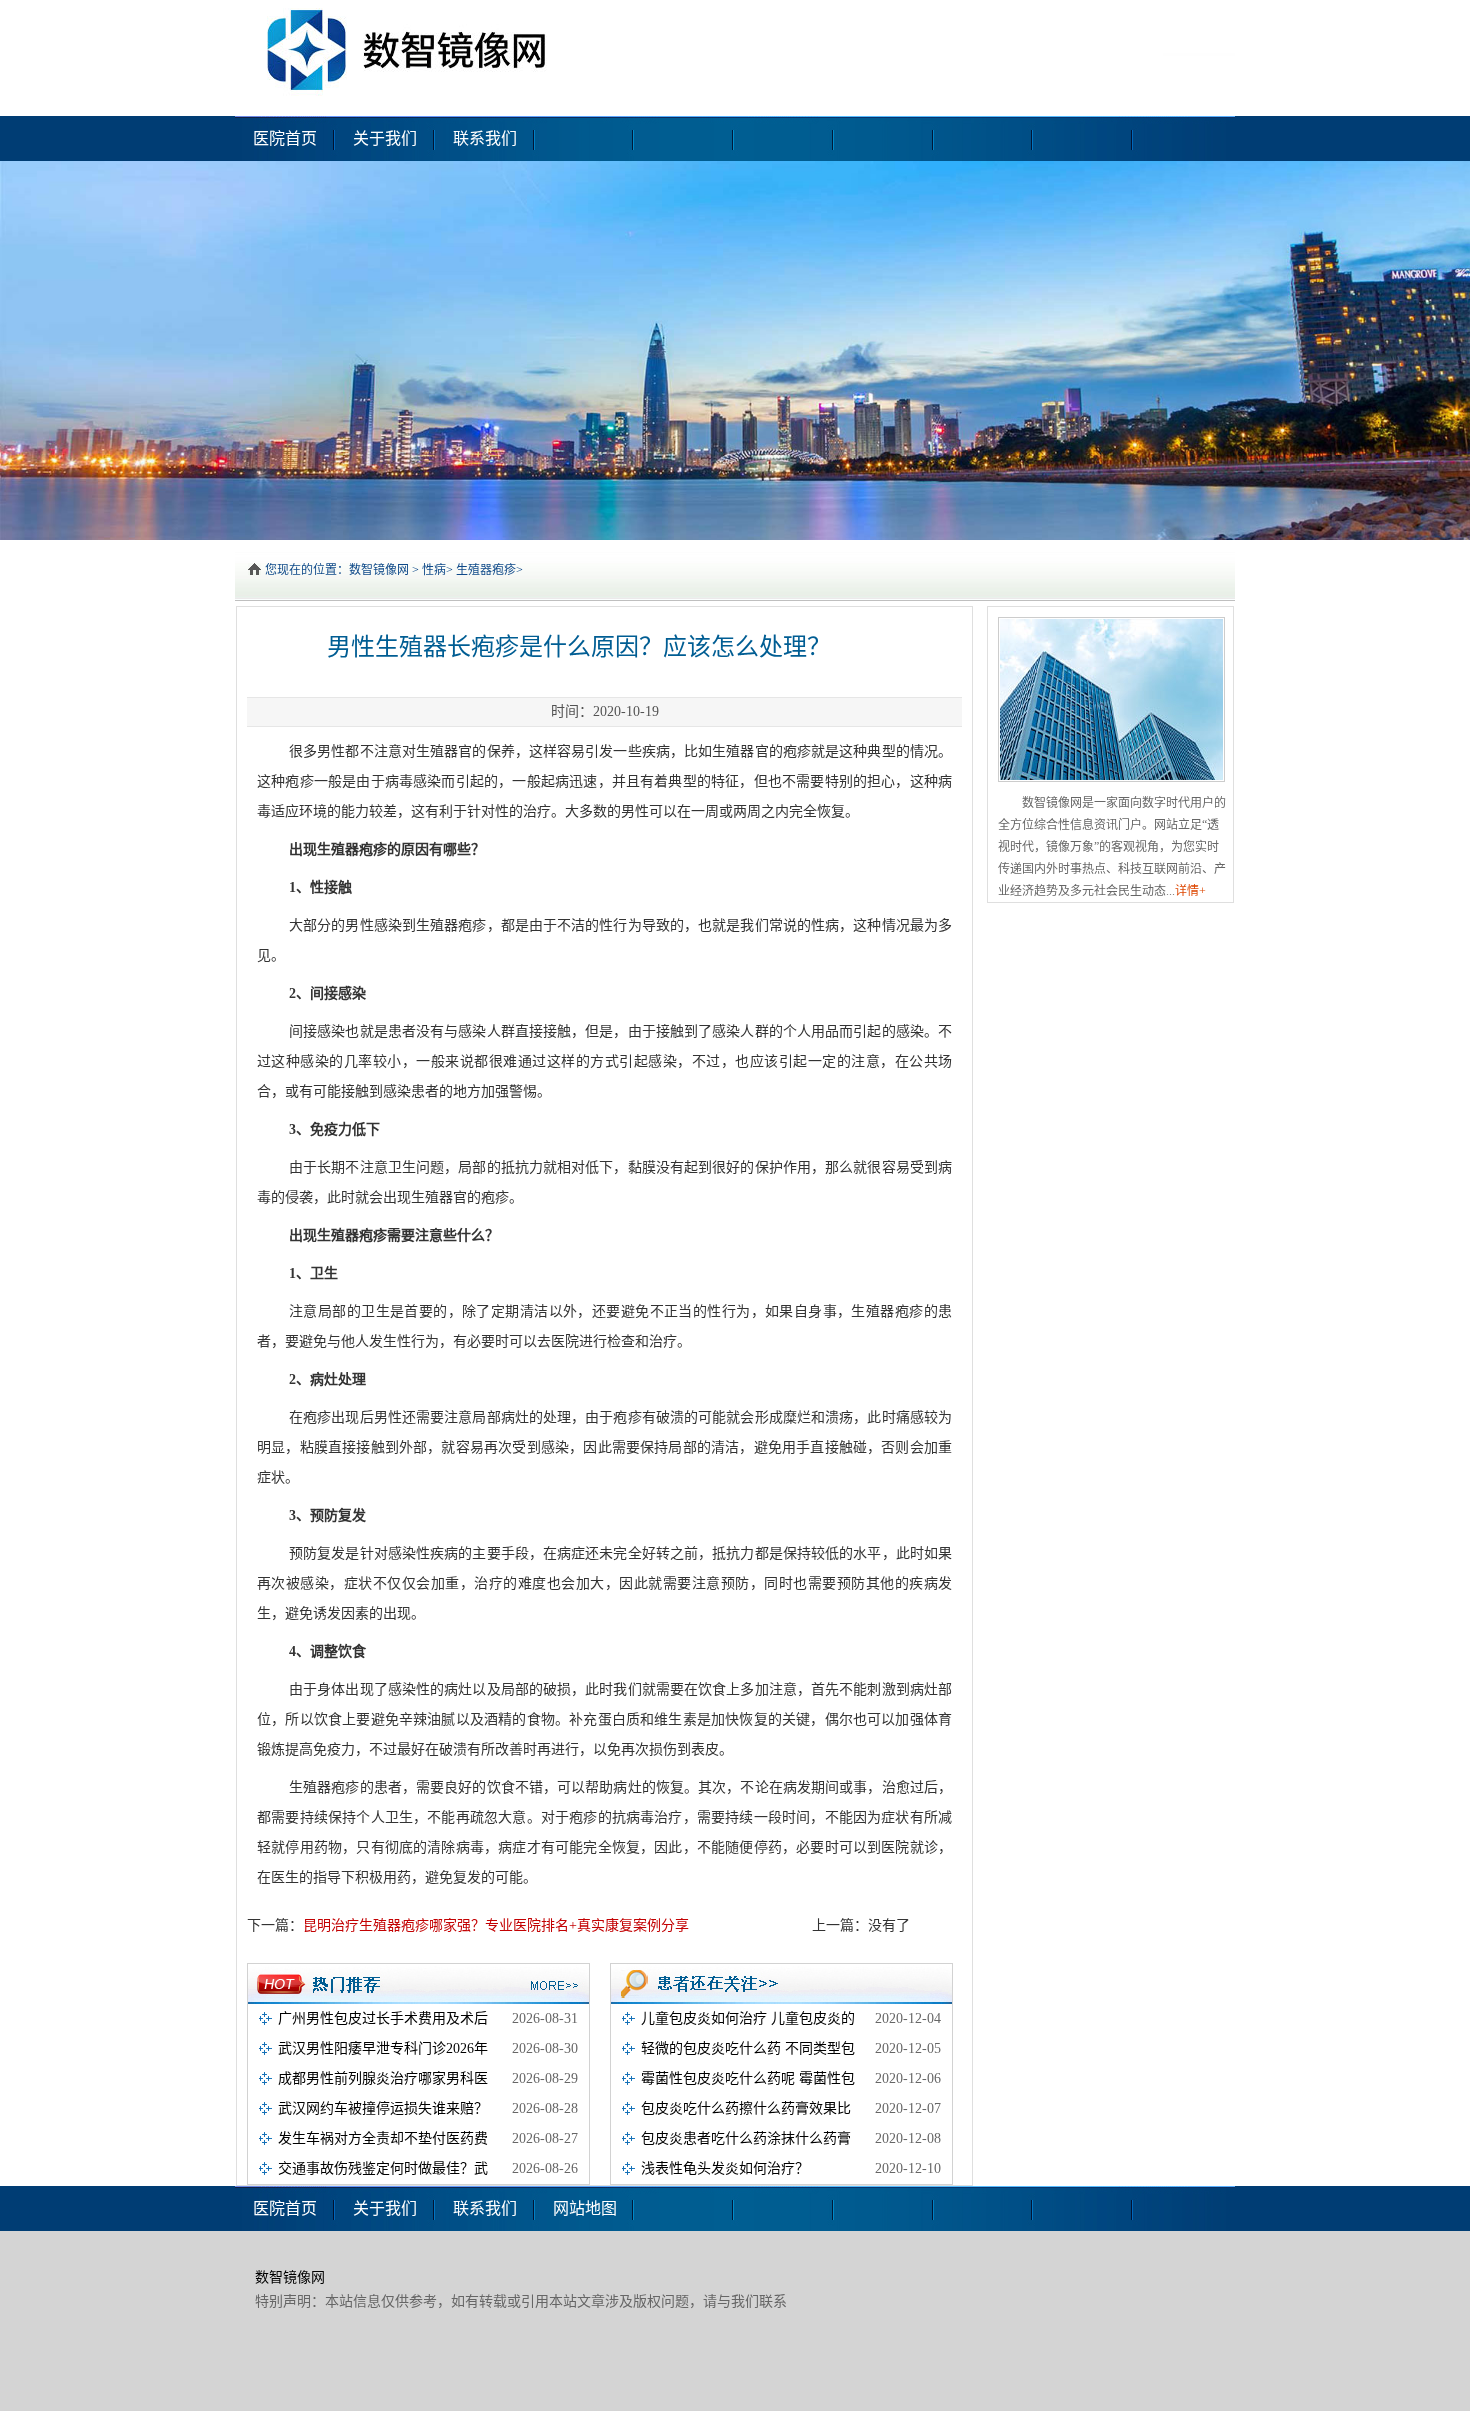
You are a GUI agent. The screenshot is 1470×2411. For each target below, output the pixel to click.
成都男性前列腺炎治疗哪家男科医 (383, 2078)
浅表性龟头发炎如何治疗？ (725, 2168)
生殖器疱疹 (486, 570)
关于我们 (385, 138)
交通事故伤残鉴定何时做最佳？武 (383, 2168)
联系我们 (485, 138)
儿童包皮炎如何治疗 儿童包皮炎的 (748, 2018)
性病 (434, 570)
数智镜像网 (379, 570)
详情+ (1190, 891)
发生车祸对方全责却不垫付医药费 (383, 2138)
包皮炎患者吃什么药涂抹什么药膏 (746, 2138)
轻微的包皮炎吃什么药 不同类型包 (748, 2048)
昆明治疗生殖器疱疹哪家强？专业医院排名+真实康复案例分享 (496, 1925)
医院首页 (285, 138)
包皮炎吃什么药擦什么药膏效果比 (746, 2108)
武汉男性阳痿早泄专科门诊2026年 (383, 2048)
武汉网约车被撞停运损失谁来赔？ (383, 2108)
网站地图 (585, 2208)
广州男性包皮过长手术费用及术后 (383, 2018)
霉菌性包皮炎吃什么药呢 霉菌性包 (748, 2078)
